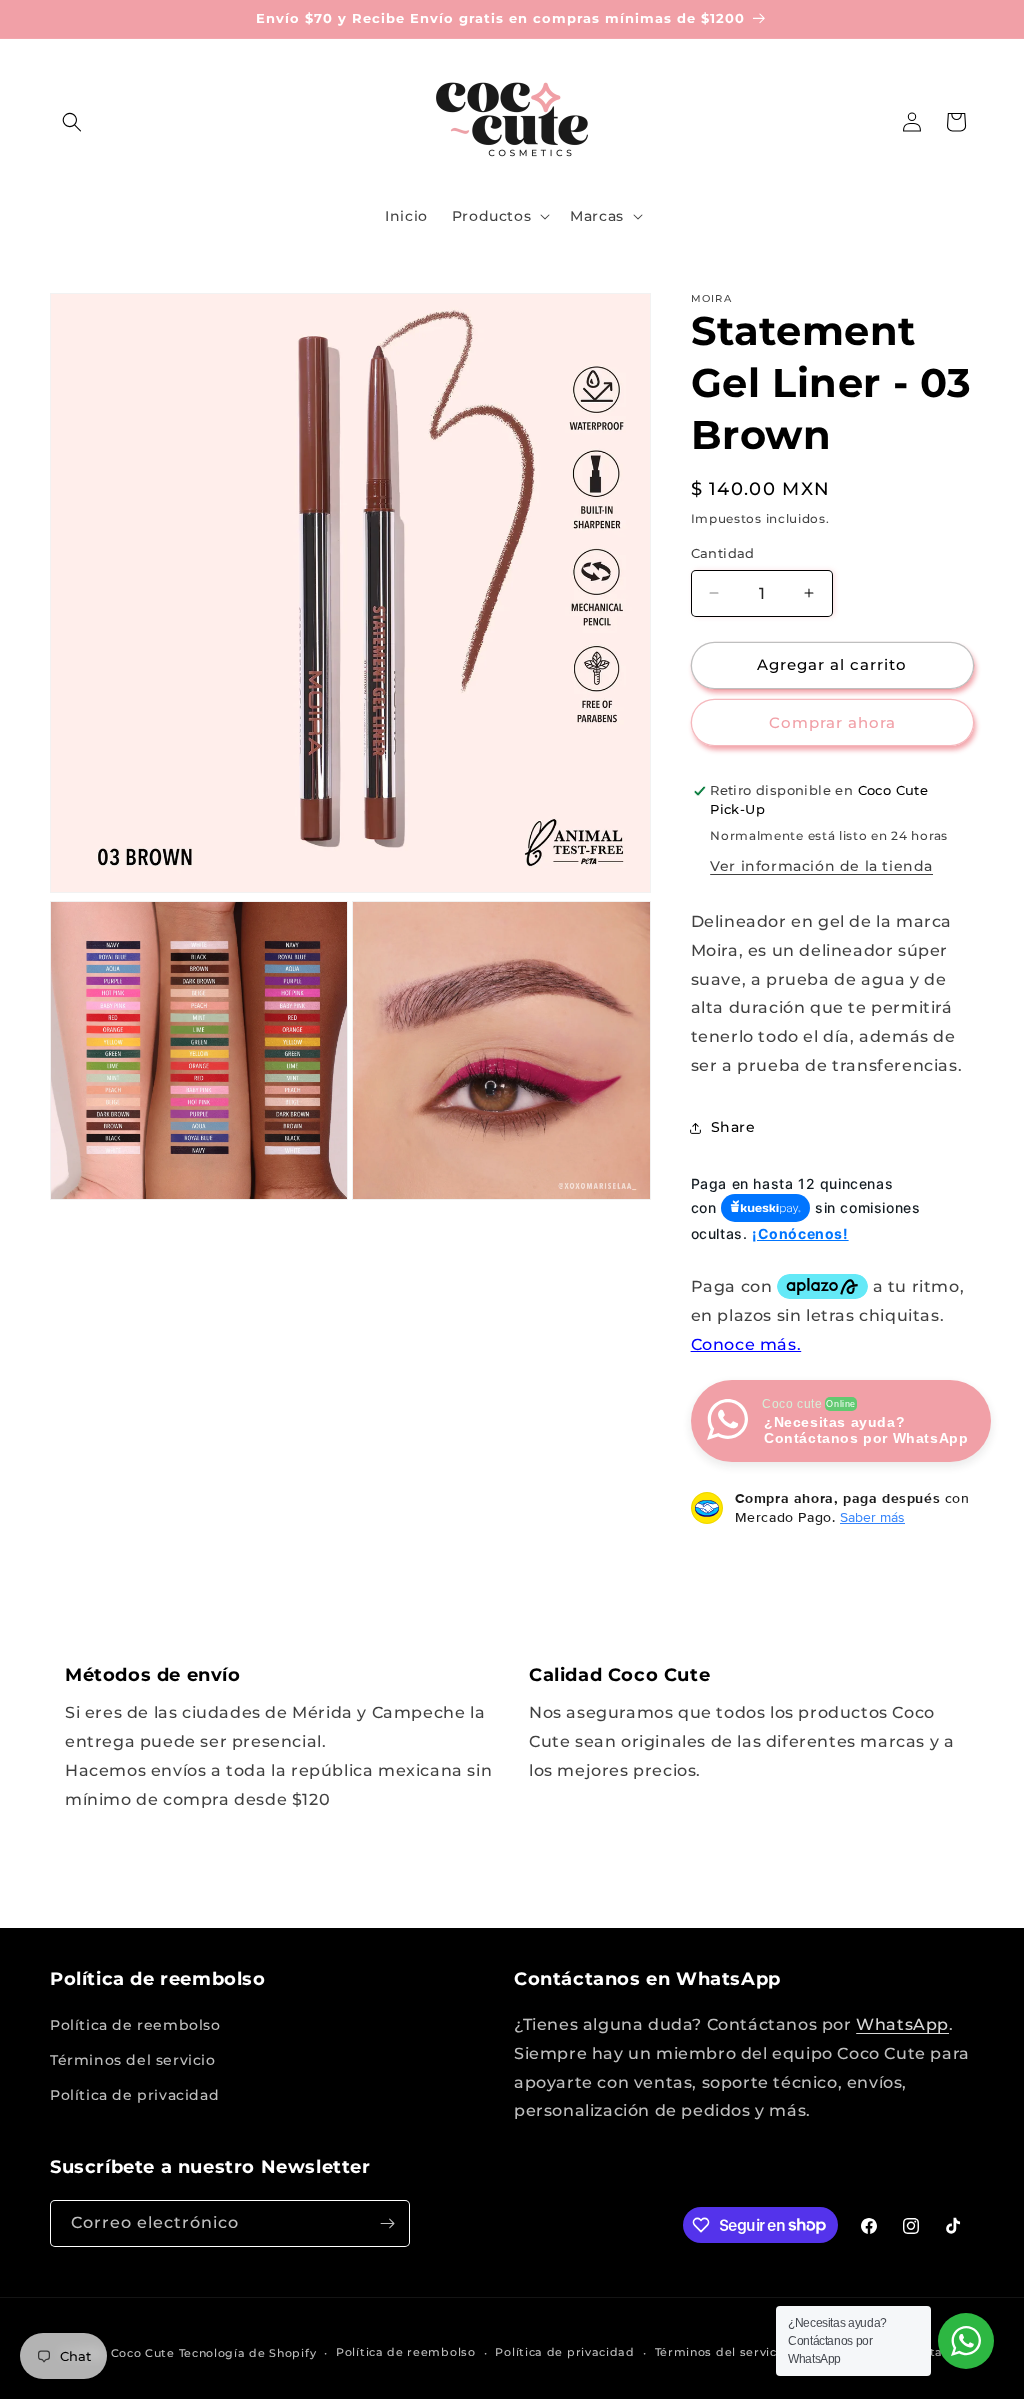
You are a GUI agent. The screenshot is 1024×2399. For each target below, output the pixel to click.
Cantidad (723, 553)
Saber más (872, 1517)
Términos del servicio (133, 2060)
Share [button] (733, 1127)
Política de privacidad (134, 2095)
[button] (72, 122)
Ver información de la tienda (821, 866)
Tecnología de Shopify (248, 2353)
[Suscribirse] (387, 2223)
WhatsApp (902, 2024)
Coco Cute (143, 2353)
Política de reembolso (135, 2025)
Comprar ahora (832, 722)
